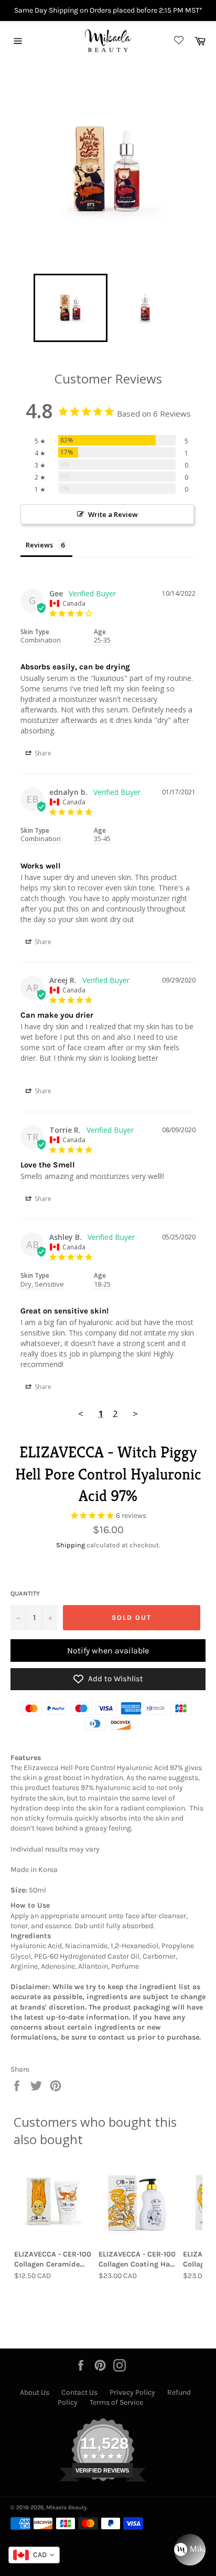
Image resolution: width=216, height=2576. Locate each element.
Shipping (71, 1545)
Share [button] (42, 753)
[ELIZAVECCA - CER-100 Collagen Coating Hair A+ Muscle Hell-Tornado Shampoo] (138, 2203)
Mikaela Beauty (66, 2507)
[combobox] (34, 2555)
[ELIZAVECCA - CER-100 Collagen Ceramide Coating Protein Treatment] (53, 2203)
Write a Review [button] (113, 514)
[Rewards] (190, 2550)
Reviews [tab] (39, 545)
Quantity (25, 1594)
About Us (35, 2392)
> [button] (135, 1414)
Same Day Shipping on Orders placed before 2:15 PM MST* (108, 10)
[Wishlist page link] (177, 41)
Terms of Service (116, 2402)
